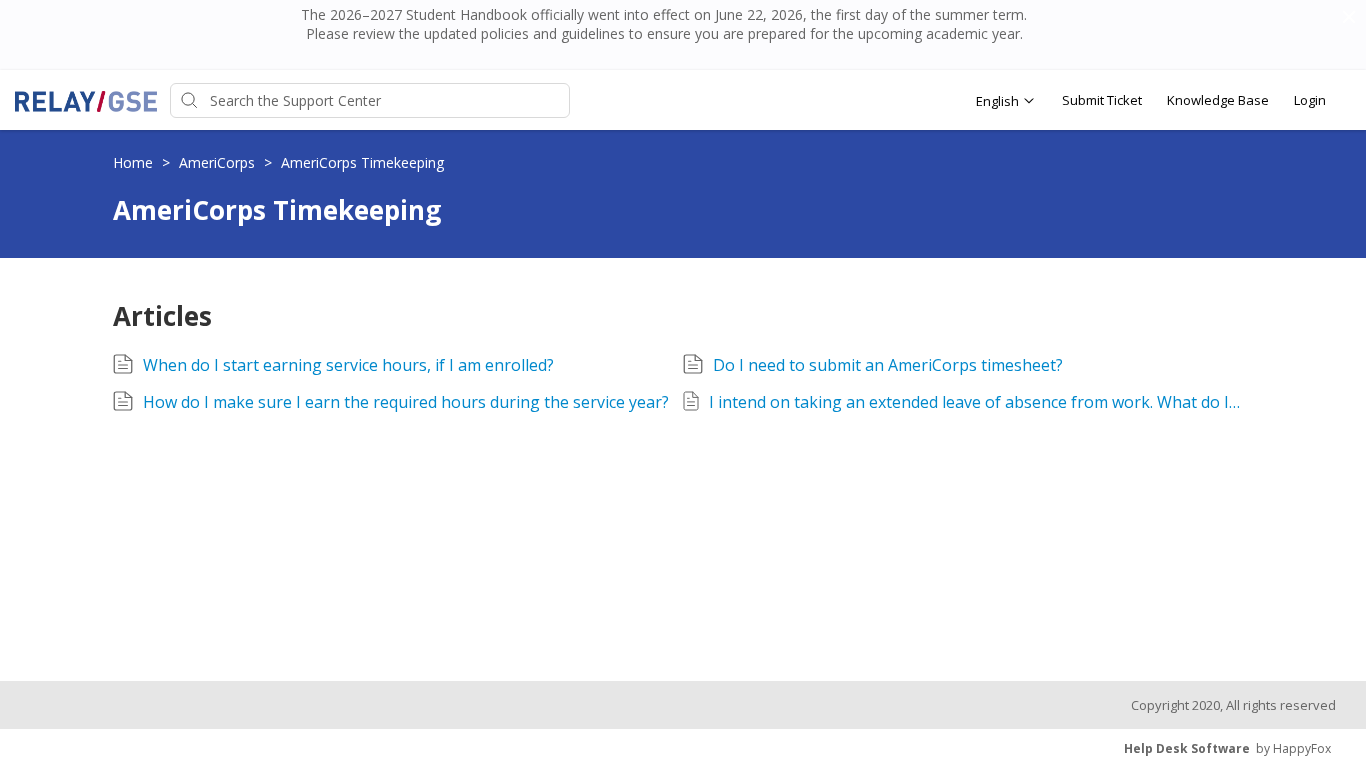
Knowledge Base (1218, 100)
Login (1310, 100)
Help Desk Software (1187, 748)
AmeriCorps (219, 162)
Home (135, 162)
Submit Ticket (1102, 100)
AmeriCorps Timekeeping (362, 162)
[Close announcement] (1348, 19)
